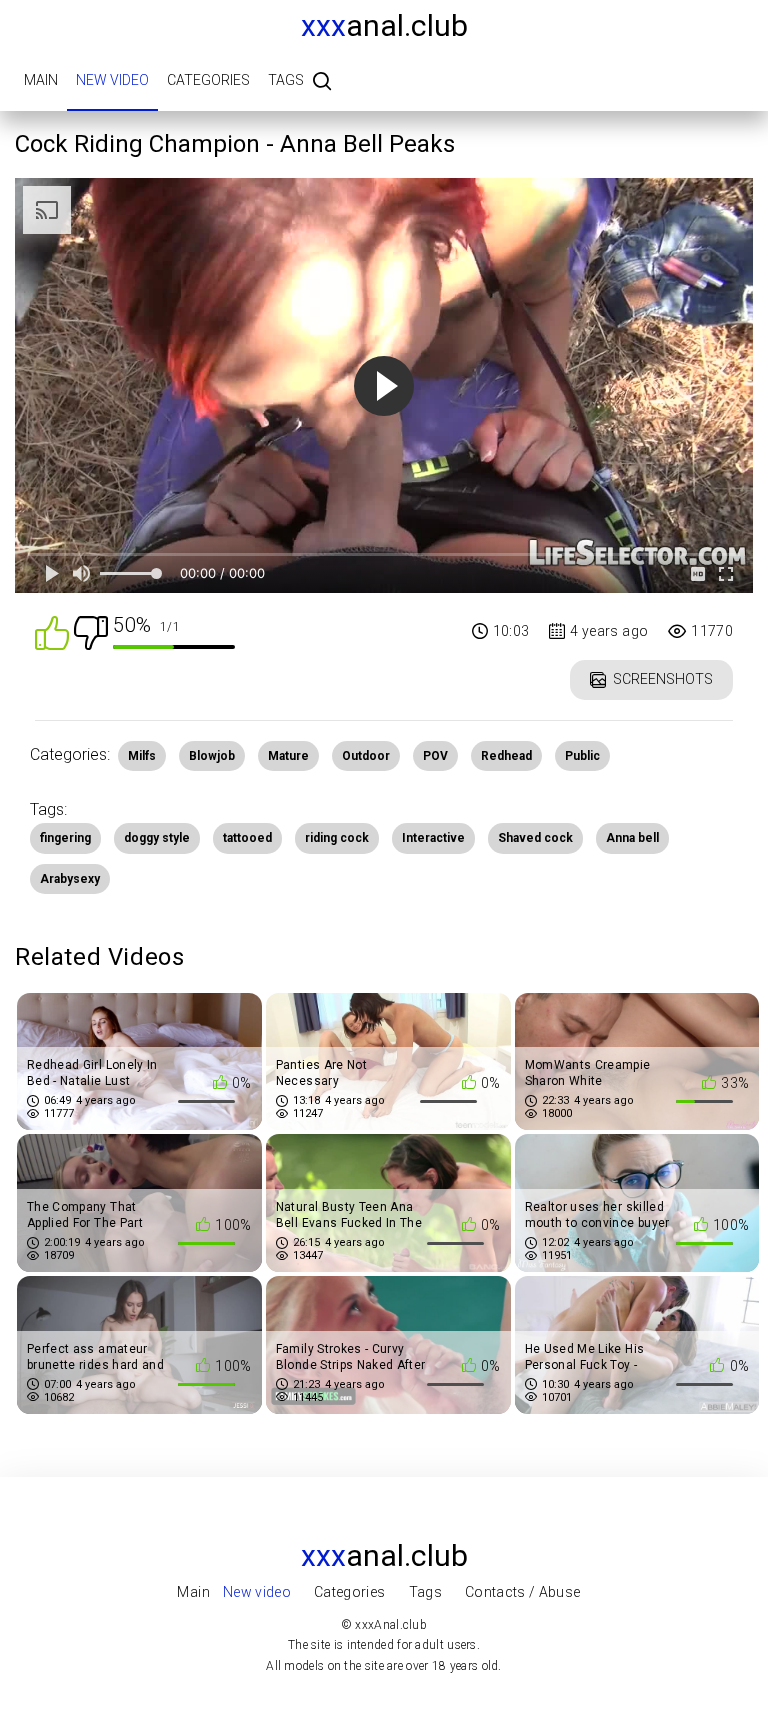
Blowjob (212, 756)
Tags (286, 80)
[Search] (322, 82)
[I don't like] (91, 631)
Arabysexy (70, 879)
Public (582, 756)
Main (41, 80)
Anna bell (632, 838)
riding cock (337, 838)
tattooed (247, 838)
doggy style (157, 838)
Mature (288, 756)
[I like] (52, 631)
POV (435, 756)
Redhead (506, 756)
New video (112, 80)
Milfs (142, 756)
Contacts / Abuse (523, 1592)
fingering (65, 838)
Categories (208, 80)
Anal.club (384, 25)
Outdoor (366, 756)
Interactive (433, 838)
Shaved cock (535, 838)
